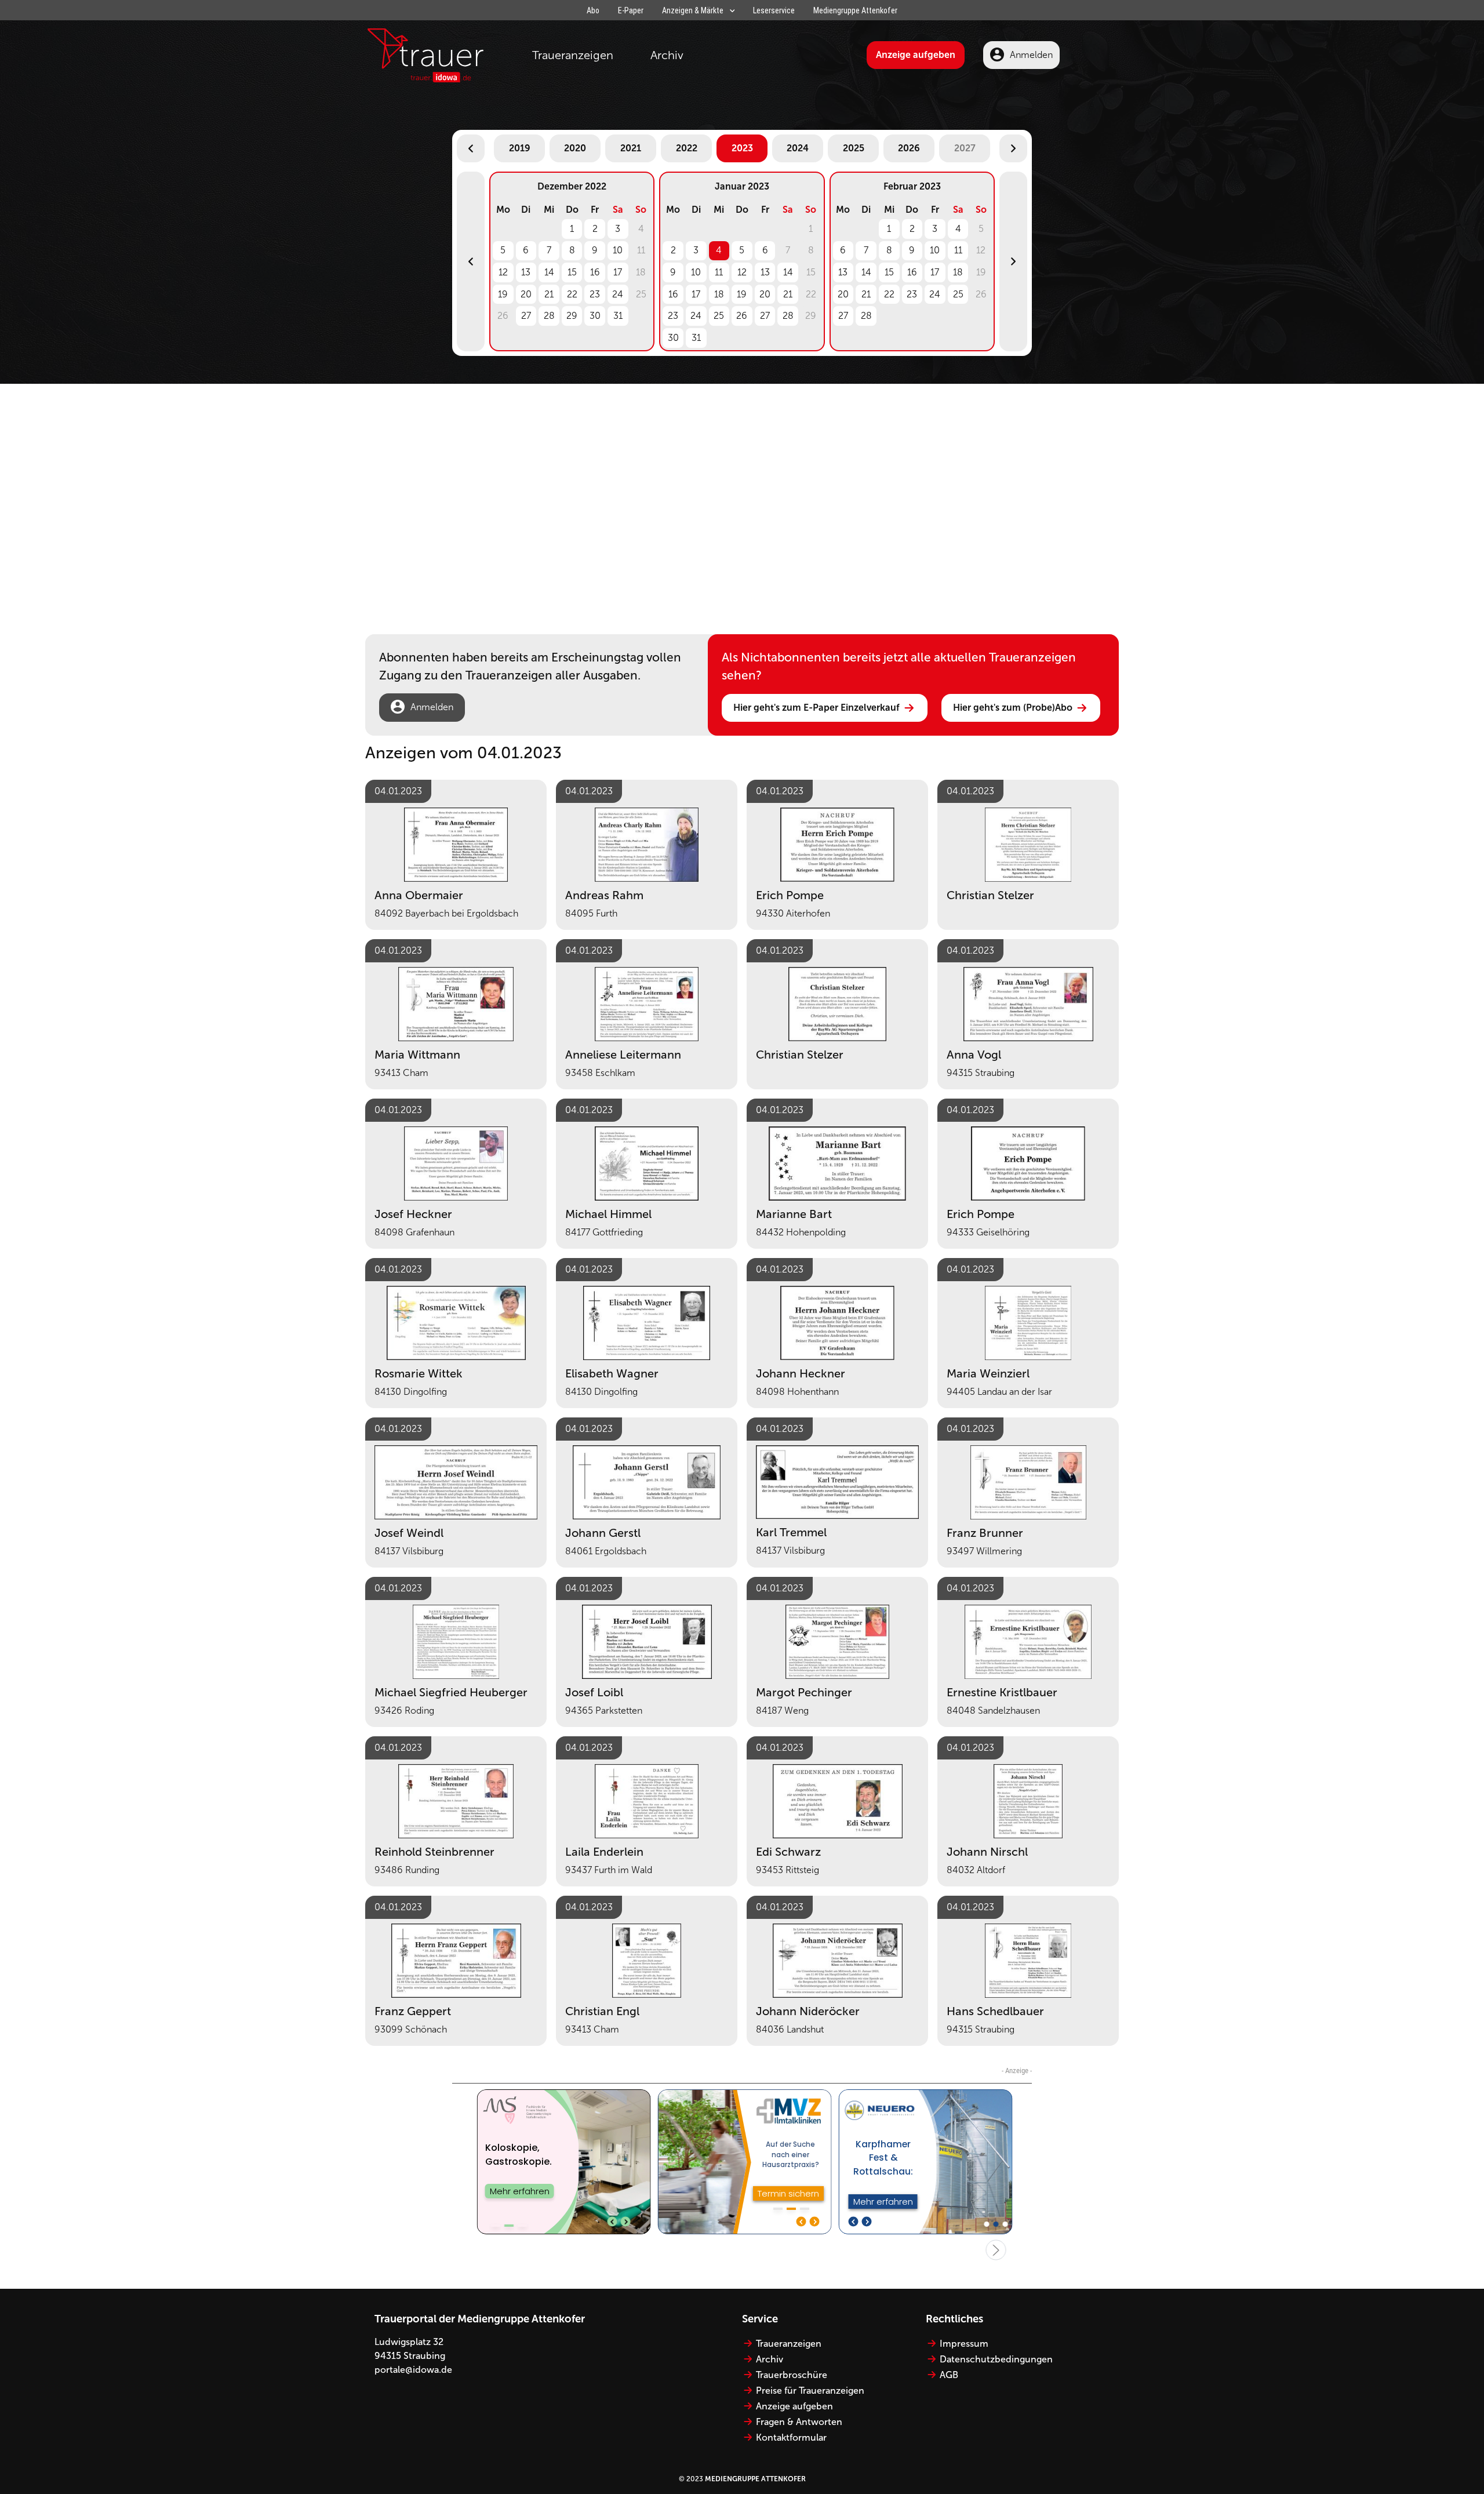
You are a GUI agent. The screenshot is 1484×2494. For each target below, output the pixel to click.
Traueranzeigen (573, 55)
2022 (687, 148)
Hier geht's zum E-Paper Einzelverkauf (816, 708)
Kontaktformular (791, 2437)
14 (549, 272)
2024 (798, 148)
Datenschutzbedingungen (996, 2359)
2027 (965, 148)
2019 (520, 148)
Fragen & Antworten (799, 2422)
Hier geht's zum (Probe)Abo (1013, 708)
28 (549, 316)
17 (618, 272)
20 (526, 294)
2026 (909, 148)
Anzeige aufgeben (916, 55)
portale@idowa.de (413, 2370)
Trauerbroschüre (792, 2375)
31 (618, 316)
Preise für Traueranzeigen (810, 2391)
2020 (575, 148)
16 (595, 272)
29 (572, 316)
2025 (854, 148)
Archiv (667, 55)
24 (618, 294)
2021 (631, 148)
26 (742, 316)
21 (549, 294)
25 (719, 316)
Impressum (964, 2344)
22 (572, 294)
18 (719, 294)
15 (572, 272)
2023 (742, 148)
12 (503, 272)
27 (526, 316)
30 (595, 316)
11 (719, 272)
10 (618, 250)
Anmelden (1031, 55)
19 (503, 294)
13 (526, 272)
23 (595, 294)
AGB (949, 2375)
